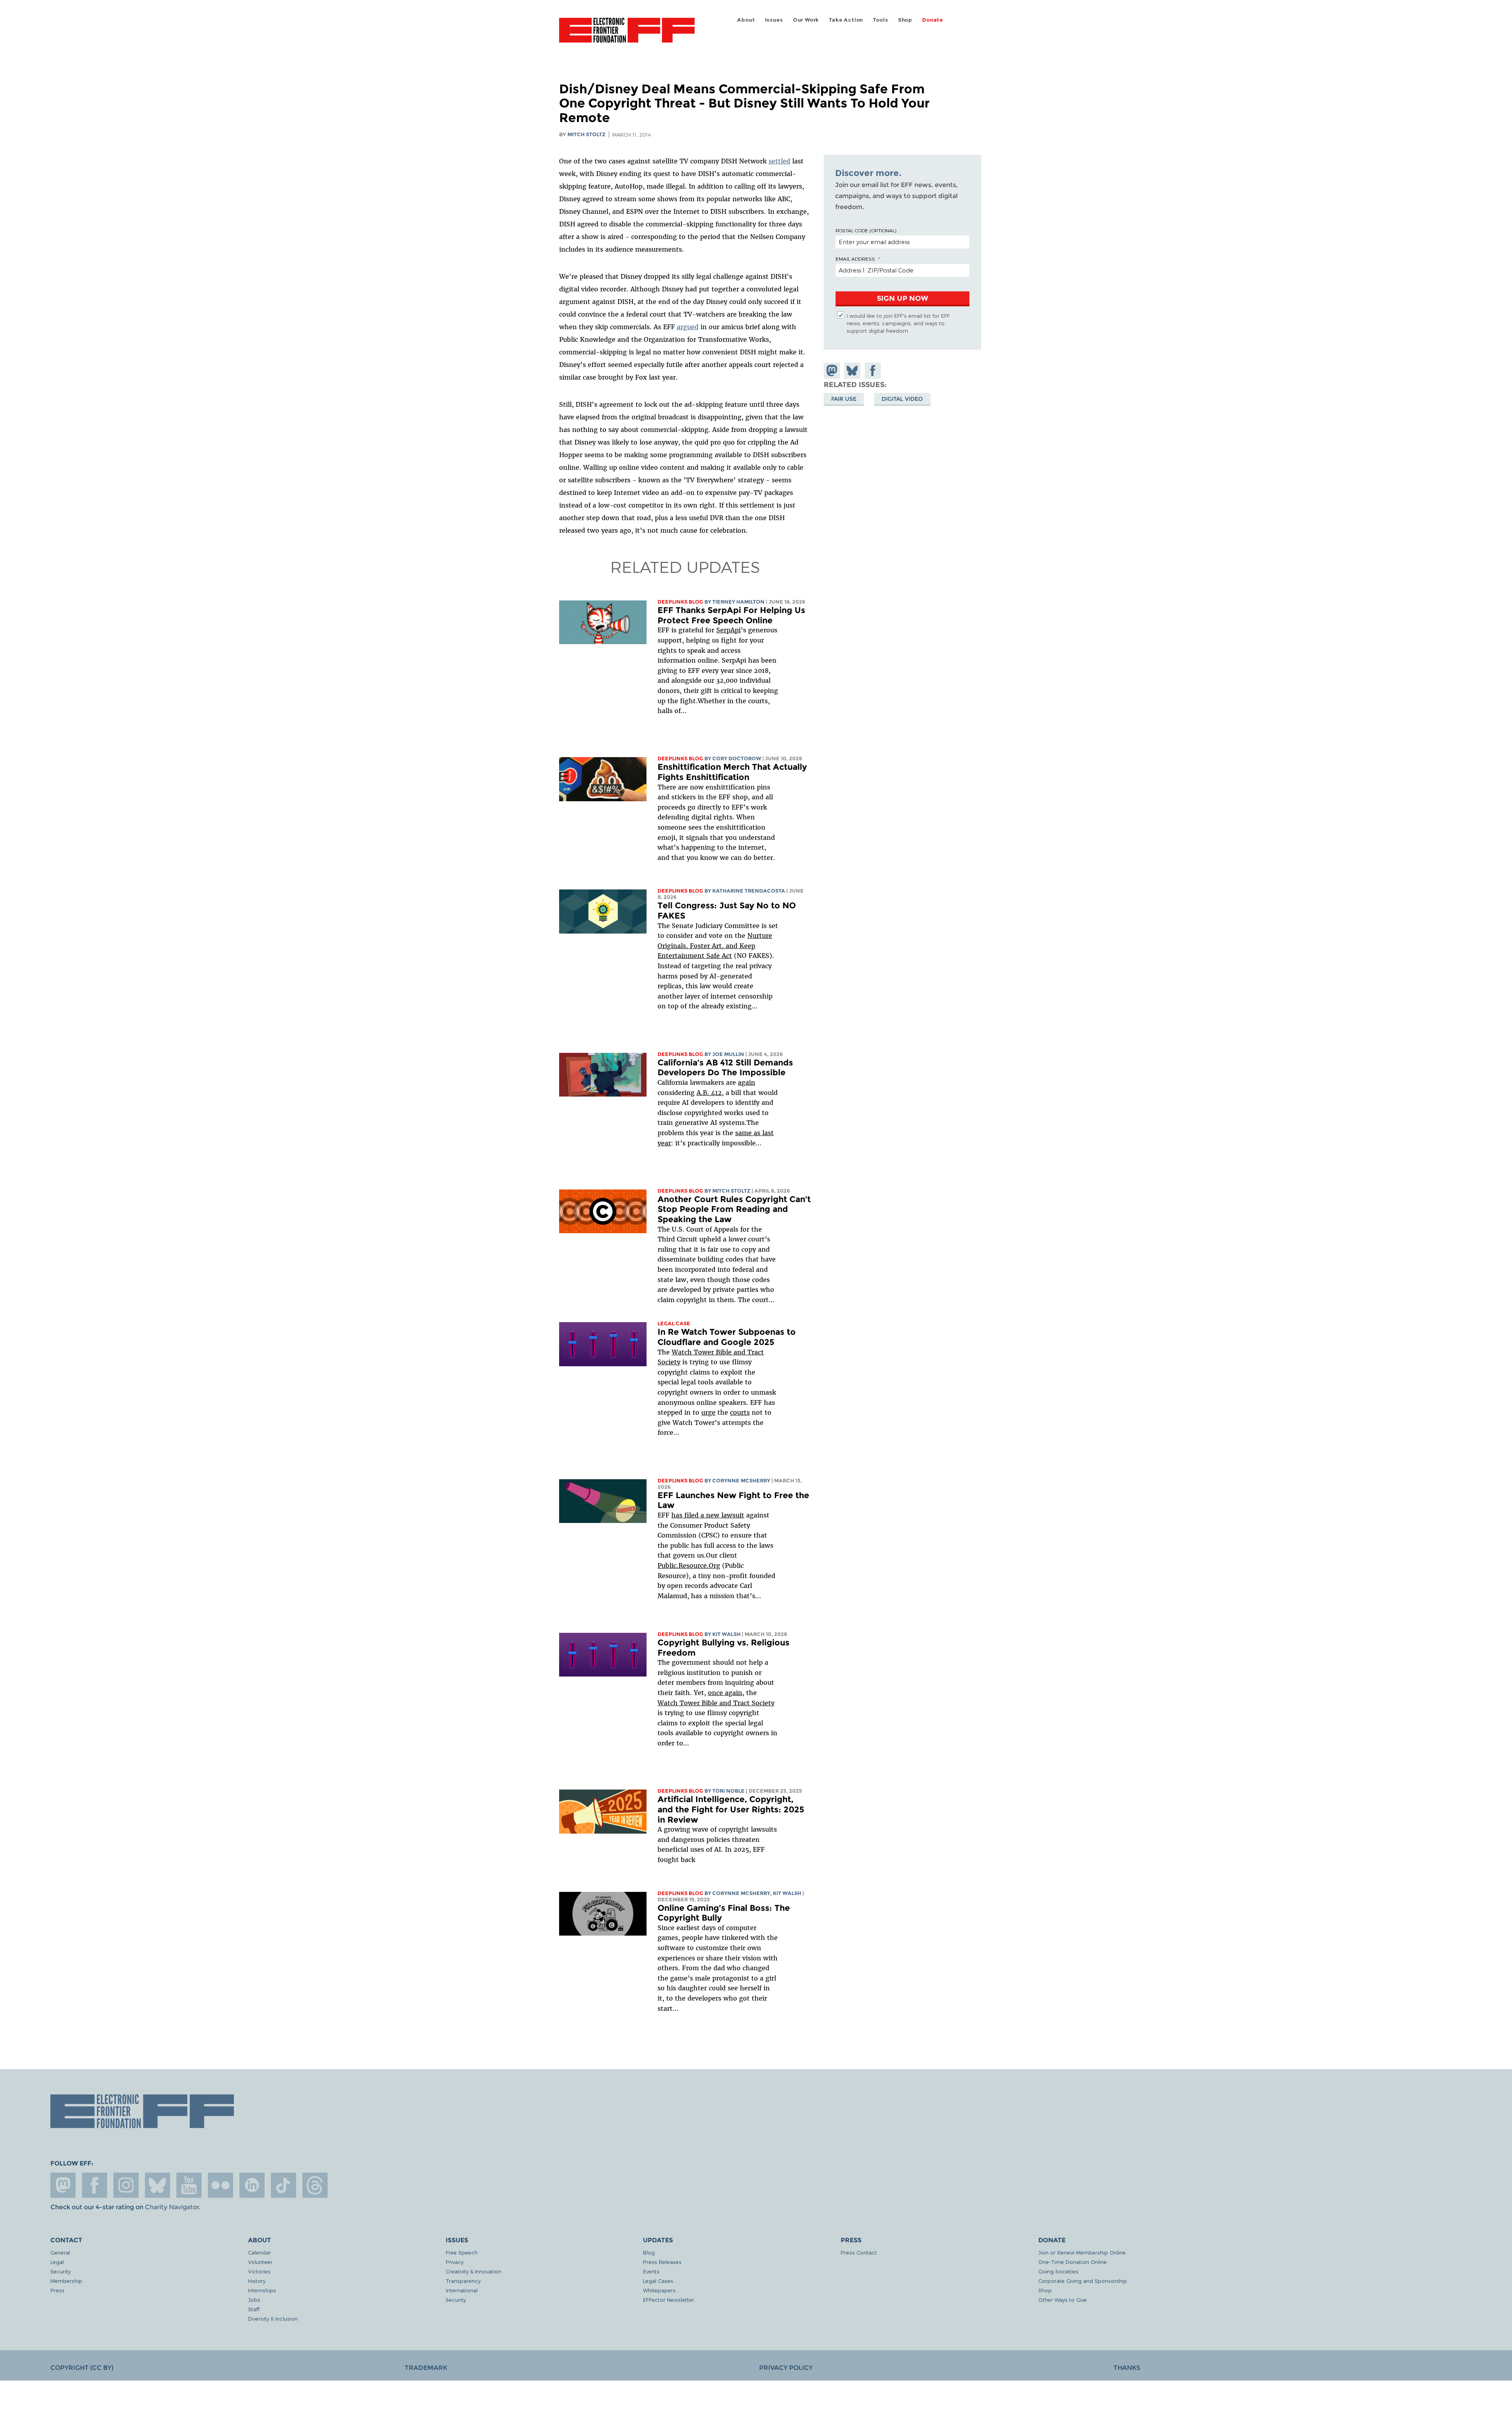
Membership (66, 2281)
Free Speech (462, 2252)
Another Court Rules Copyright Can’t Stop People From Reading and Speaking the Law (734, 1209)
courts (740, 1412)
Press (57, 2290)
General (60, 2252)
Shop (905, 20)
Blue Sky (157, 2185)
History (257, 2281)
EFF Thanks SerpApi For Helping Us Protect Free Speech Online (731, 615)
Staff (254, 2309)
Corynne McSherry (741, 1481)
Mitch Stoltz (586, 134)
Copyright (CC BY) (82, 2368)
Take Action (846, 20)
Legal (57, 2262)
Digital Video (902, 399)
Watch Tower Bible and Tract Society (716, 1703)
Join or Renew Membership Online (1082, 2252)
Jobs (254, 2300)
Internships (262, 2290)
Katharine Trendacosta (749, 891)
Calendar (259, 2252)
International (462, 2290)
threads (315, 2185)
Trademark (426, 2368)
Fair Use (844, 399)
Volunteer (260, 2262)
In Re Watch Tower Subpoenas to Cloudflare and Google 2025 (727, 1337)
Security (60, 2271)
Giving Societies (1058, 2271)
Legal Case (674, 1324)
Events (651, 2271)
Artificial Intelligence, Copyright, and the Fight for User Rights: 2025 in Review (731, 1809)
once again (725, 1693)
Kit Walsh (726, 1634)
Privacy (455, 2262)
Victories (259, 2271)
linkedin (252, 2185)
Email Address (855, 259)
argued (688, 327)
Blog (649, 2252)
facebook (94, 2185)
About (746, 20)
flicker (220, 2185)
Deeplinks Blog (680, 602)
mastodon (63, 2185)
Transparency (463, 2281)
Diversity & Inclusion (273, 2318)
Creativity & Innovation (473, 2271)
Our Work (806, 20)
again (747, 1082)
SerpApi (728, 630)
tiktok (283, 2185)
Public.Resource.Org (689, 1565)
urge (708, 1412)
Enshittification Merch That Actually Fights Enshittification (732, 772)
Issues (774, 20)
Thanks (1127, 2368)
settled (779, 161)
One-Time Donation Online (1073, 2262)
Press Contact (859, 2252)
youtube (189, 2185)
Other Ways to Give (1063, 2300)
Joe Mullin (728, 1054)
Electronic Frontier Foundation (627, 35)
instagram (126, 2185)
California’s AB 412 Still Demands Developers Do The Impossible (725, 1068)
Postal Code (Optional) (866, 230)
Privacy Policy (786, 2368)
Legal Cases (658, 2281)
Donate (933, 20)
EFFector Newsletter (669, 2300)
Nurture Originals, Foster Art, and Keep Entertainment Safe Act (715, 946)
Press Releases (662, 2262)
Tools (880, 20)
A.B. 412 (709, 1093)
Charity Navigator (172, 2207)
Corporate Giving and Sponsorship (1083, 2281)
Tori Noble (728, 1791)
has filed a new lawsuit (708, 1515)
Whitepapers (659, 2290)
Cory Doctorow (737, 759)
